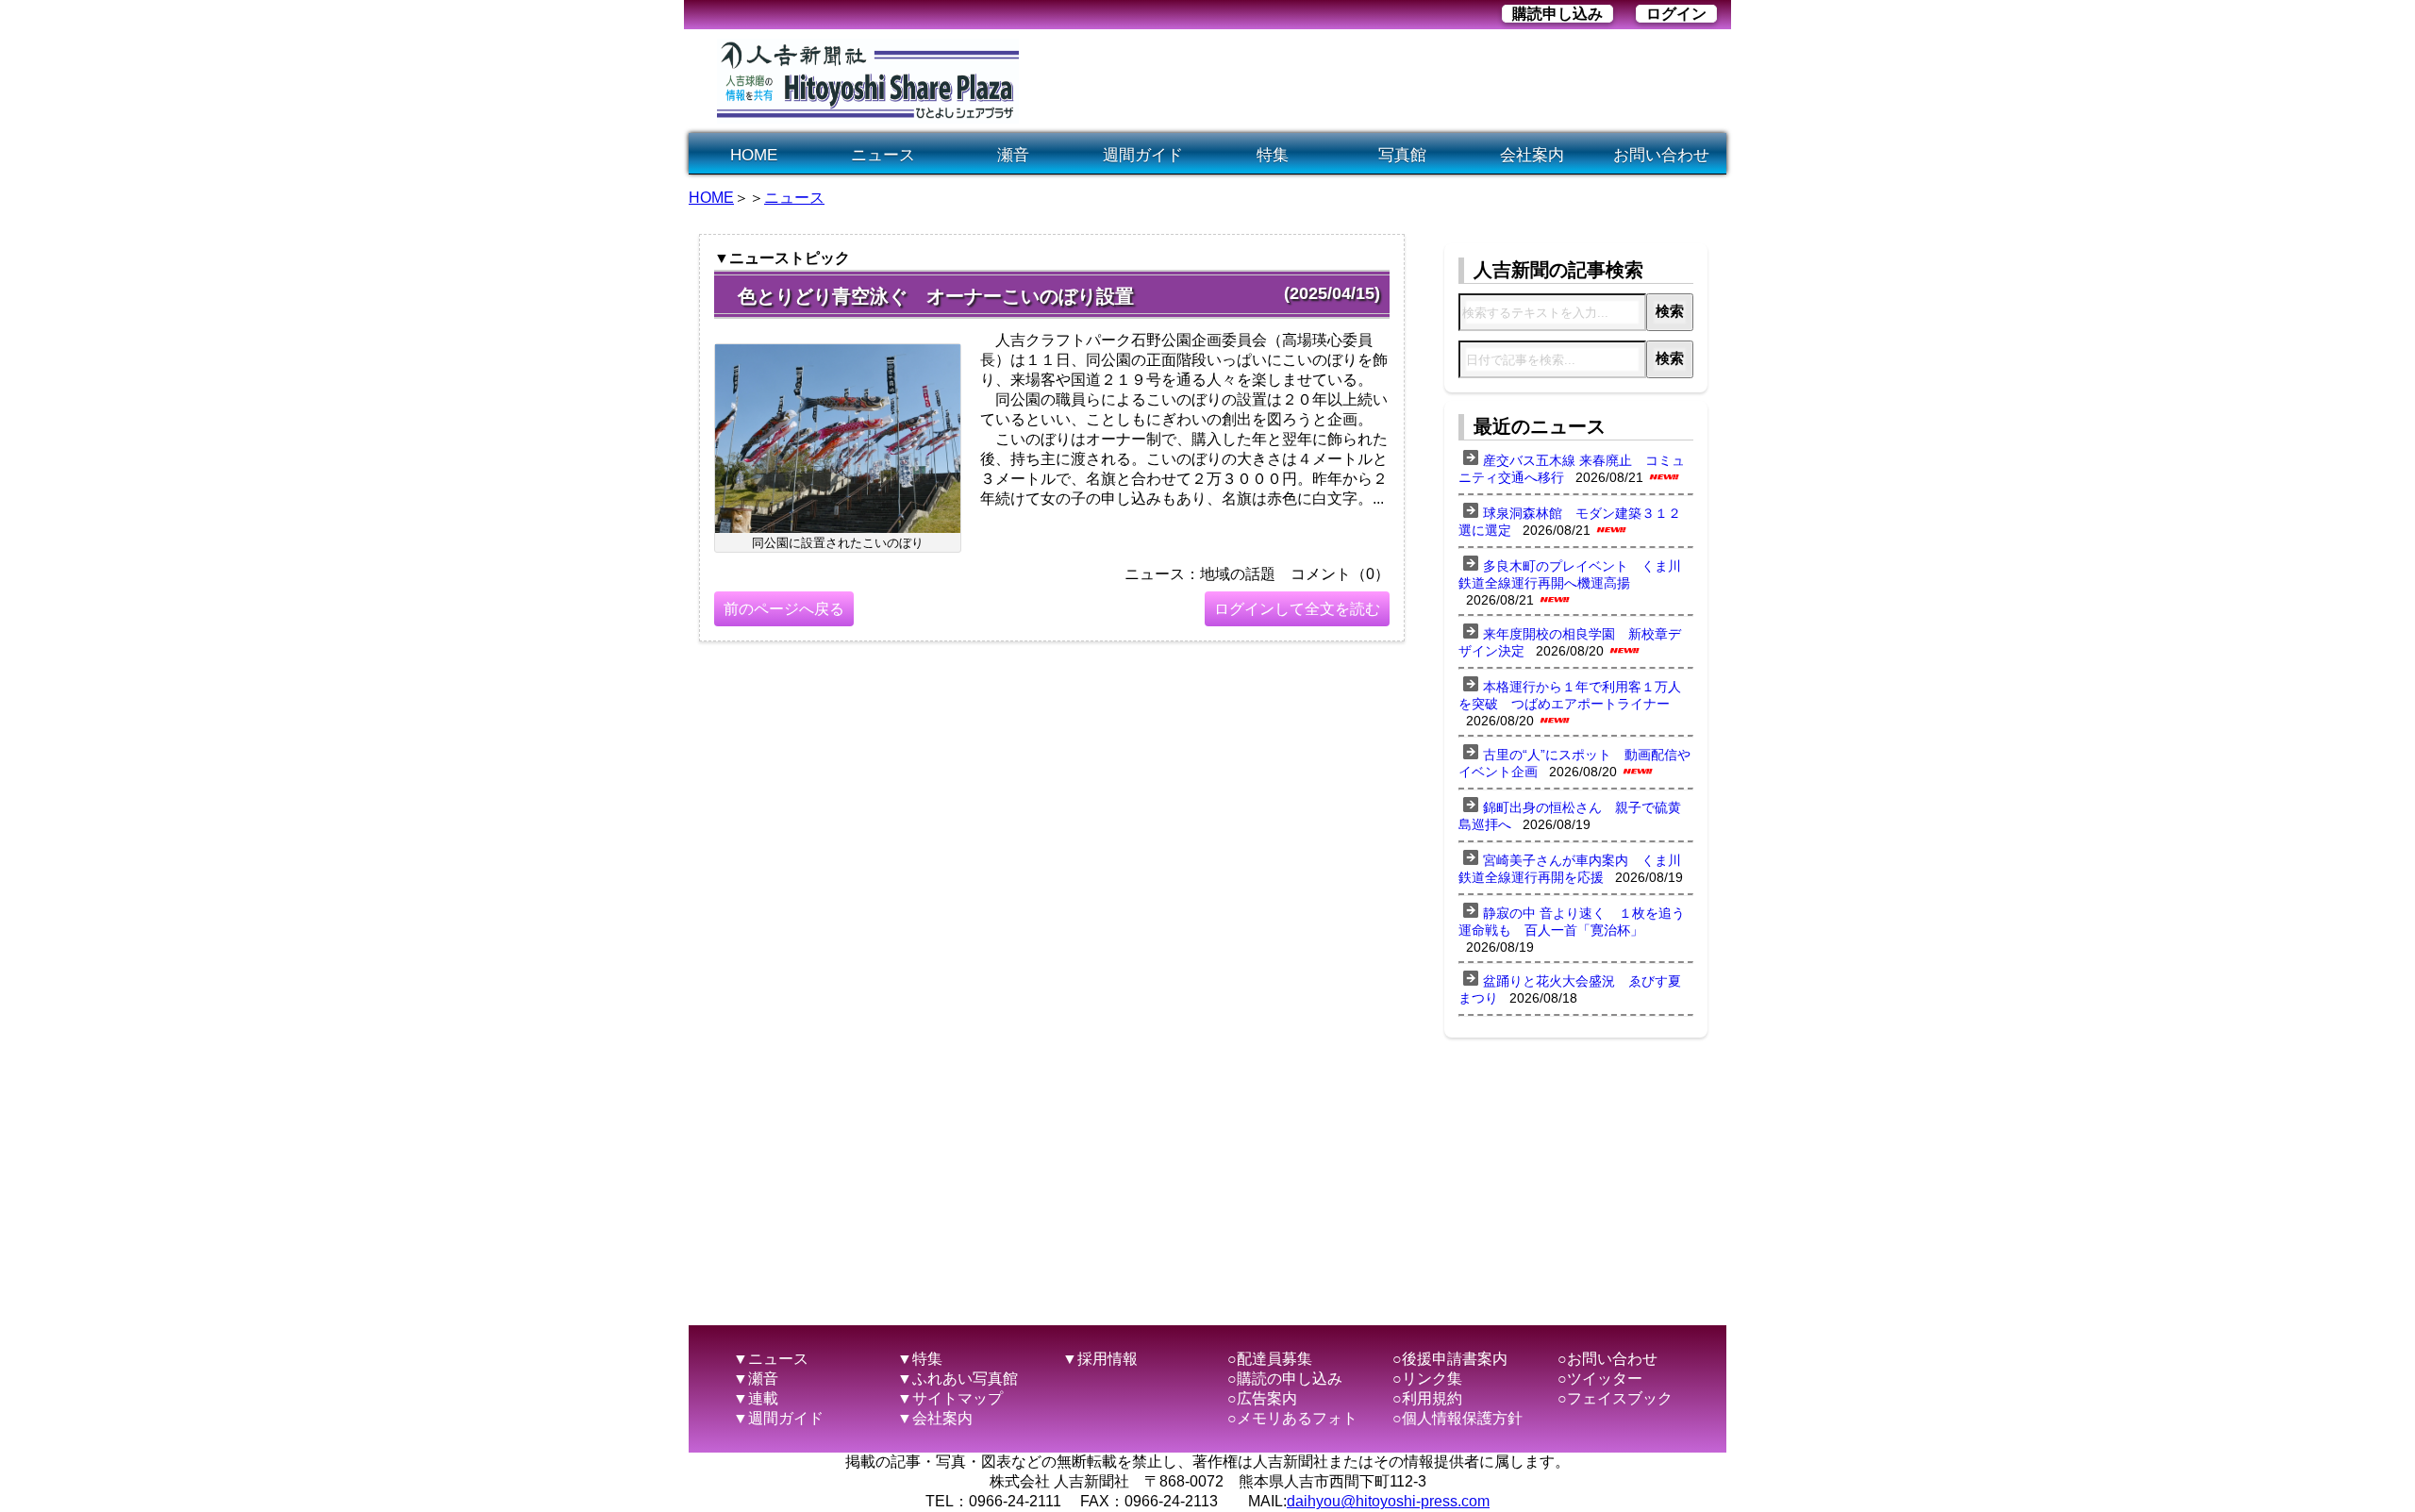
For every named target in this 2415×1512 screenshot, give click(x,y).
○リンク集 (1427, 1379)
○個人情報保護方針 (1457, 1418)
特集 (1273, 155)
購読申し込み (1557, 14)
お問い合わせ (1661, 155)
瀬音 (1013, 155)
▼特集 (920, 1359)
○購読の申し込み (1285, 1379)
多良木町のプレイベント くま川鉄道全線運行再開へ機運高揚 (1570, 574)
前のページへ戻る (784, 609)
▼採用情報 (1100, 1359)
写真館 (1402, 155)
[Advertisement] (1381, 81)
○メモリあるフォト (1292, 1418)
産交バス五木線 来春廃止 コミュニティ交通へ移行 (1572, 469)
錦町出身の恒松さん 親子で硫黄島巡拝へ (1570, 816)
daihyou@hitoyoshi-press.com (1388, 1501)
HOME (754, 155)
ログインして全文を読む (1297, 609)
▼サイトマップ (950, 1398)
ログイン (1676, 14)
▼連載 (756, 1398)
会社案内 (1532, 155)
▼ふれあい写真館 (958, 1379)
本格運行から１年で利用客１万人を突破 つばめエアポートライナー (1570, 695)
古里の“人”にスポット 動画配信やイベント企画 (1574, 763)
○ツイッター (1600, 1379)
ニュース (883, 155)
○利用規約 (1427, 1398)
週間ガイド (1143, 155)
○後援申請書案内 (1450, 1359)
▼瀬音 (756, 1379)
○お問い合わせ (1607, 1359)
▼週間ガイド (778, 1418)
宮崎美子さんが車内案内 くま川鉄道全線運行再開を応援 (1570, 869)
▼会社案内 (935, 1418)
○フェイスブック (1615, 1398)
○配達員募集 (1270, 1359)
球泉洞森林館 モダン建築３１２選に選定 (1570, 522)
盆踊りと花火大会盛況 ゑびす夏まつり (1570, 989)
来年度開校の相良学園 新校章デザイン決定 (1570, 642)
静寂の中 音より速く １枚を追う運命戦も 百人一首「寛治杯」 (1572, 922)
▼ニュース (771, 1359)
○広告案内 (1262, 1398)
